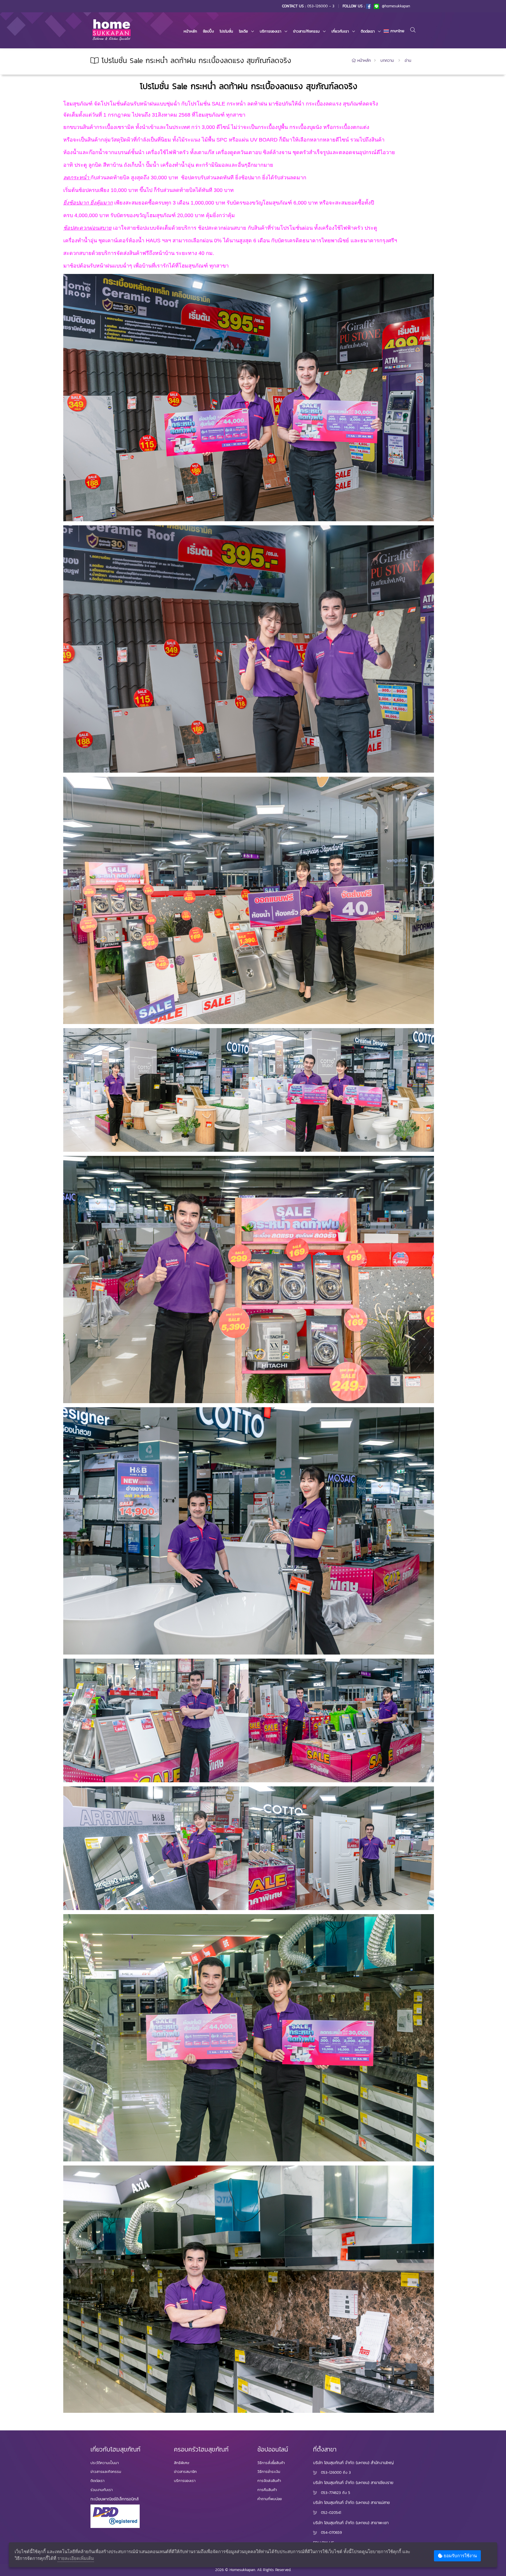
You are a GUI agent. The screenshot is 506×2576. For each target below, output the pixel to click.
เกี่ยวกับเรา (340, 31)
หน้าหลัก (190, 31)
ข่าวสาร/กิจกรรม (306, 31)
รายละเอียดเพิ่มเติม (76, 2558)
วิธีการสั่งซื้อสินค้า (271, 2463)
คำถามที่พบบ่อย (270, 2499)
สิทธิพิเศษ (182, 2463)
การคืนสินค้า (267, 2490)
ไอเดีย (243, 31)
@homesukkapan (395, 6)
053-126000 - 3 (321, 6)
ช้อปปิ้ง (208, 31)
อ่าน (408, 61)
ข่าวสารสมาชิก (185, 2472)
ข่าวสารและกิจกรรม (106, 2472)
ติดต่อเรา (368, 31)
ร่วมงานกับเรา (102, 2490)
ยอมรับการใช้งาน (460, 2556)
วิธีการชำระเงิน (269, 2472)
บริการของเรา (271, 31)
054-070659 (331, 2532)
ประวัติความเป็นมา (105, 2463)
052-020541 (331, 2513)
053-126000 (331, 2472)
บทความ (387, 61)
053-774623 (331, 2493)
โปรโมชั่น (226, 31)
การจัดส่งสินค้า (269, 2481)
